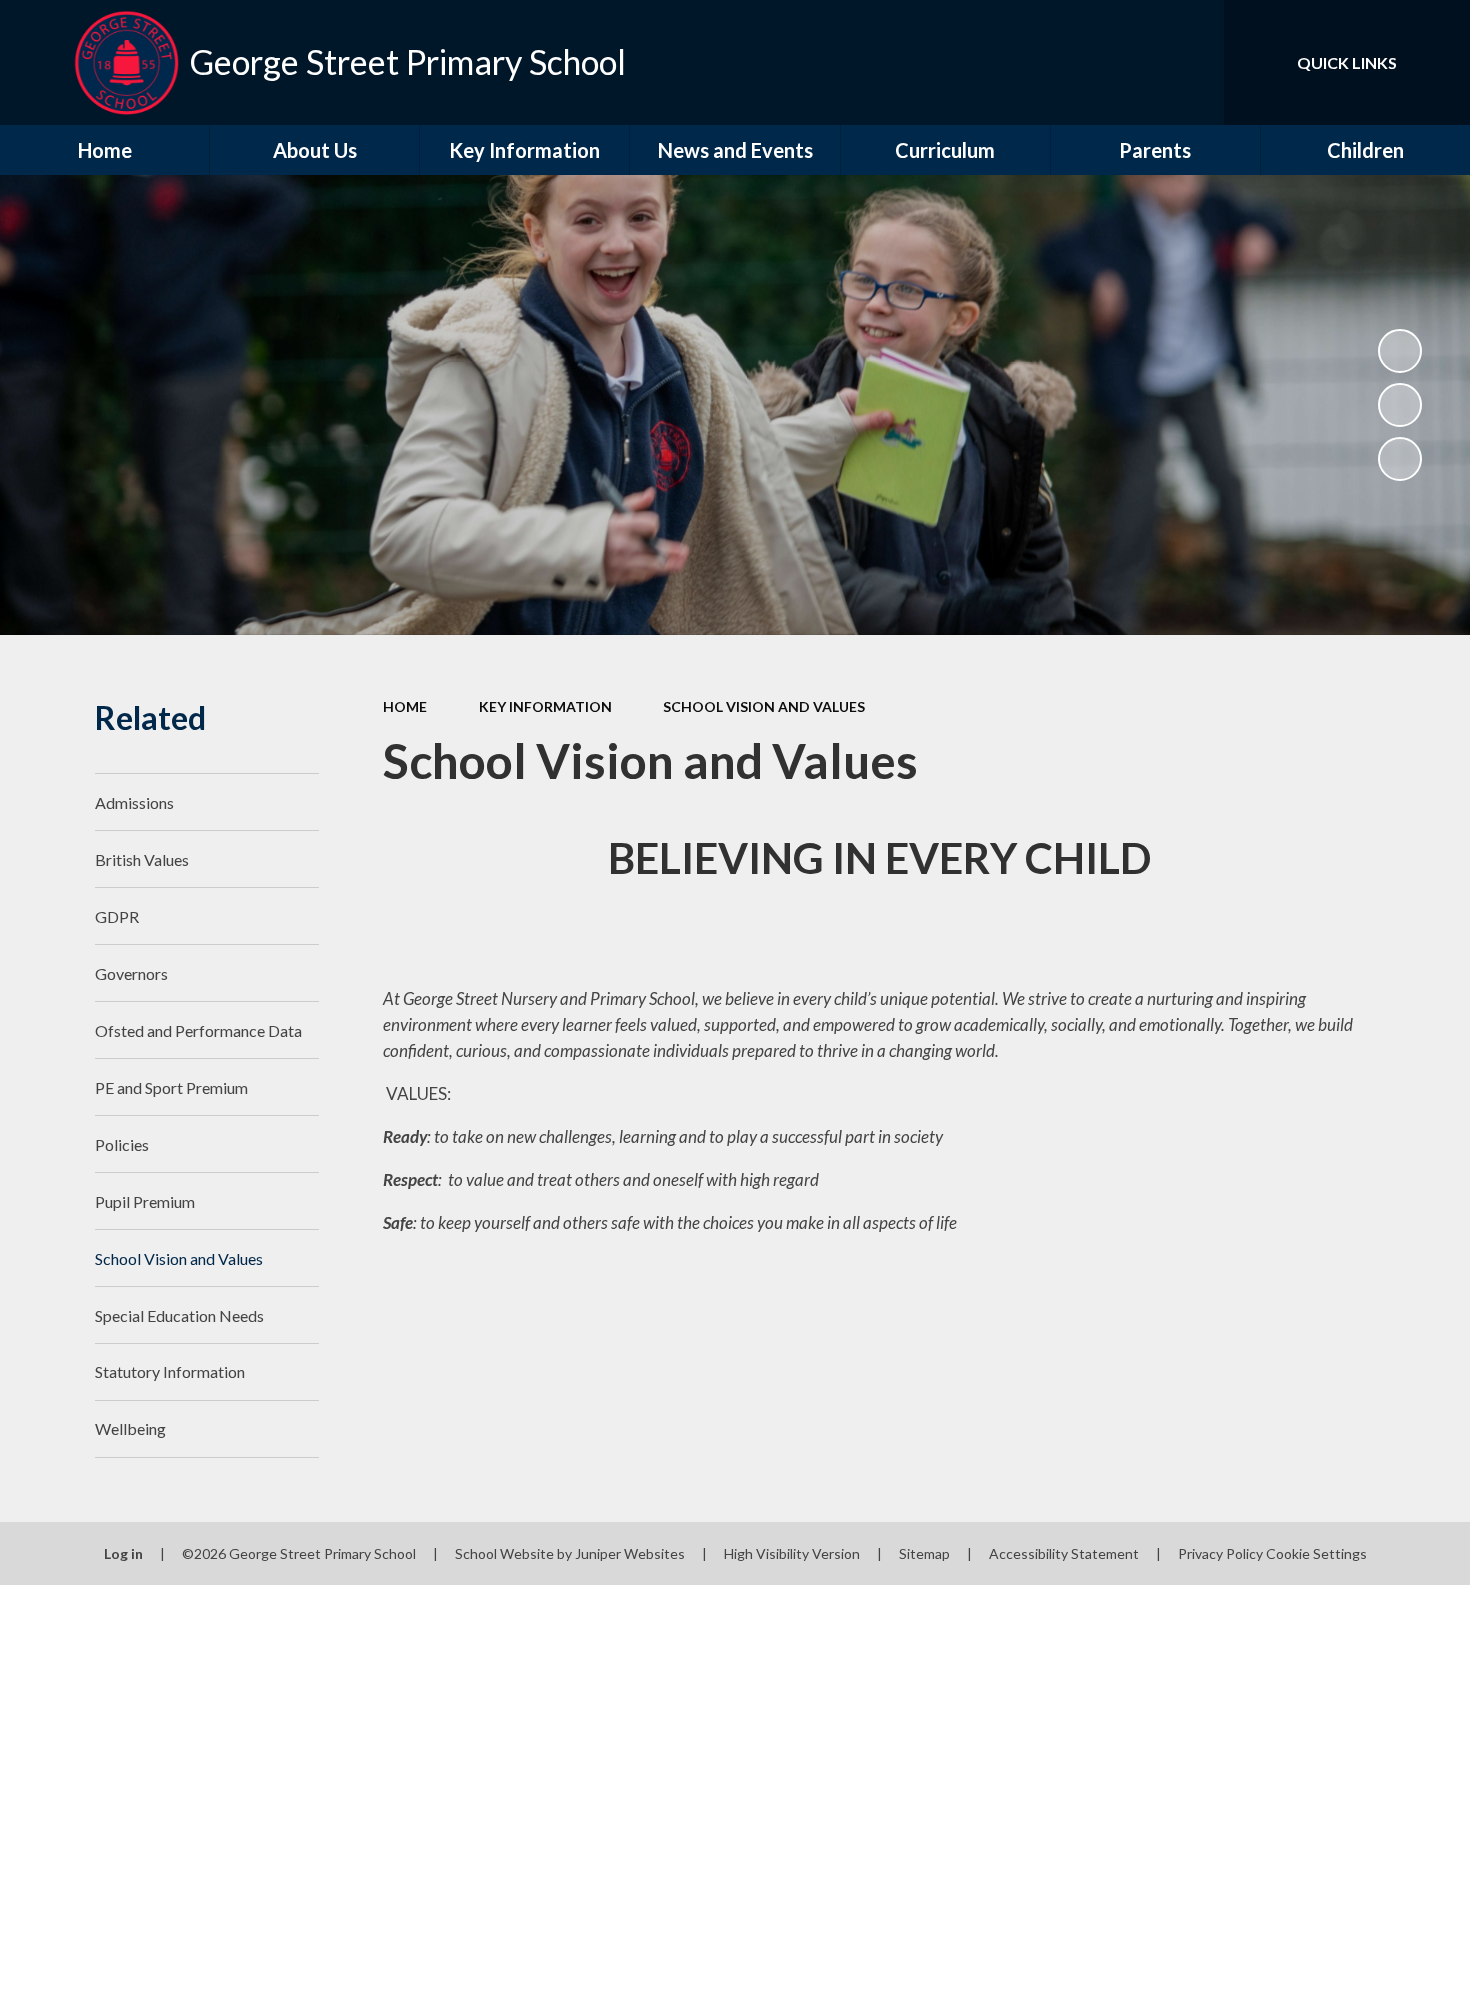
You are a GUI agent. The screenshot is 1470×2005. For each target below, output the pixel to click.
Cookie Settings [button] (1316, 1553)
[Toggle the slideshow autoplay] (1400, 351)
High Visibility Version (792, 1553)
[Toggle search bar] (1189, 62)
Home (405, 706)
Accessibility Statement (1064, 1553)
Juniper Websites (630, 1553)
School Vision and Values (764, 706)
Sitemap (924, 1553)
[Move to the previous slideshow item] (1400, 405)
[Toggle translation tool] (1119, 62)
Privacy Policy (1220, 1553)
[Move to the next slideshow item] (1400, 459)
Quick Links (1347, 62)
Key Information (545, 706)
